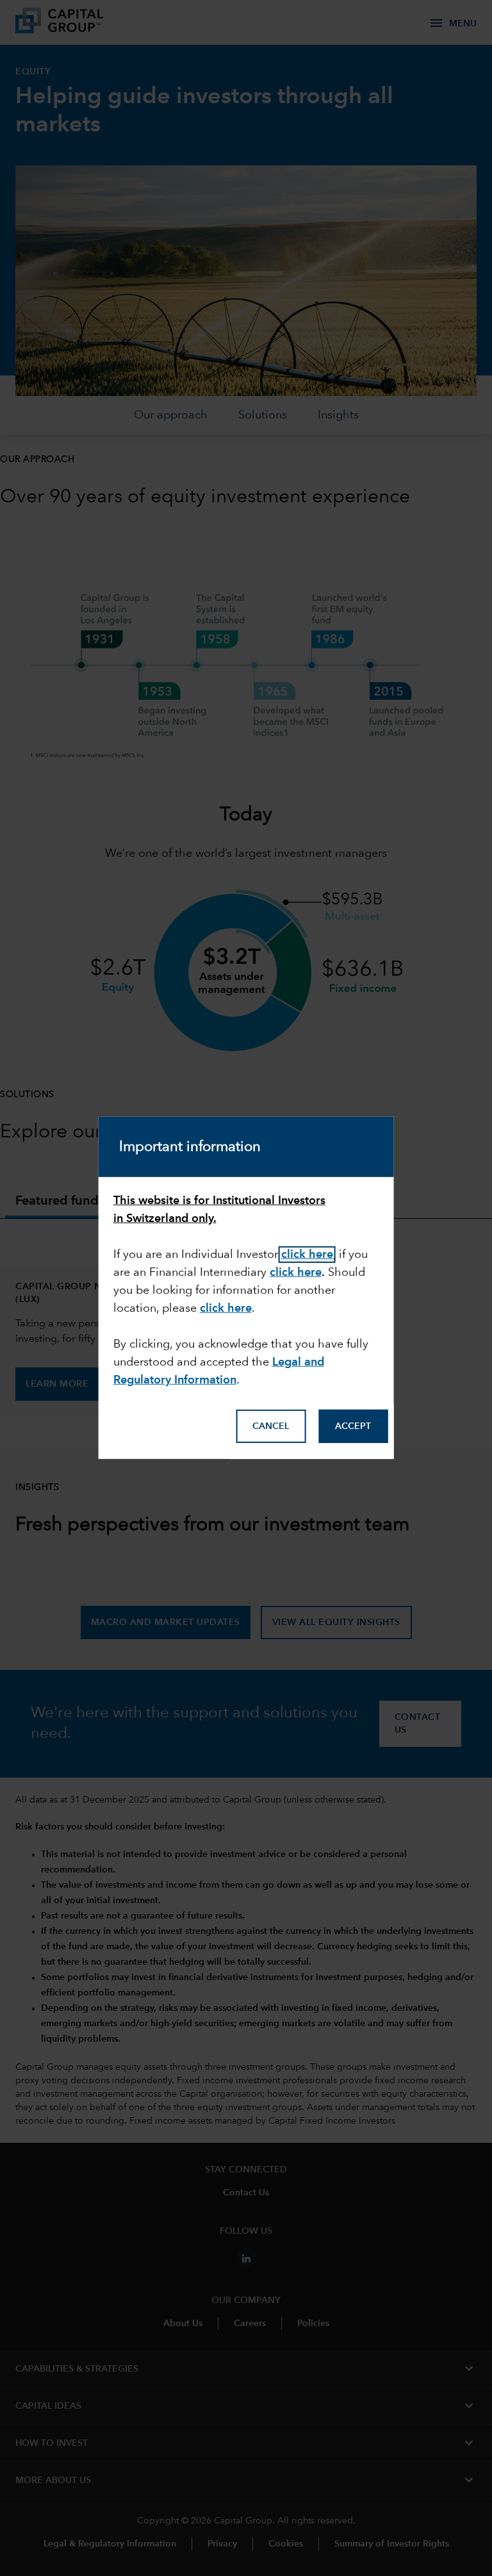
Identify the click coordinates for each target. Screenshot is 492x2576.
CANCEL (271, 1426)
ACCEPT (353, 1426)
